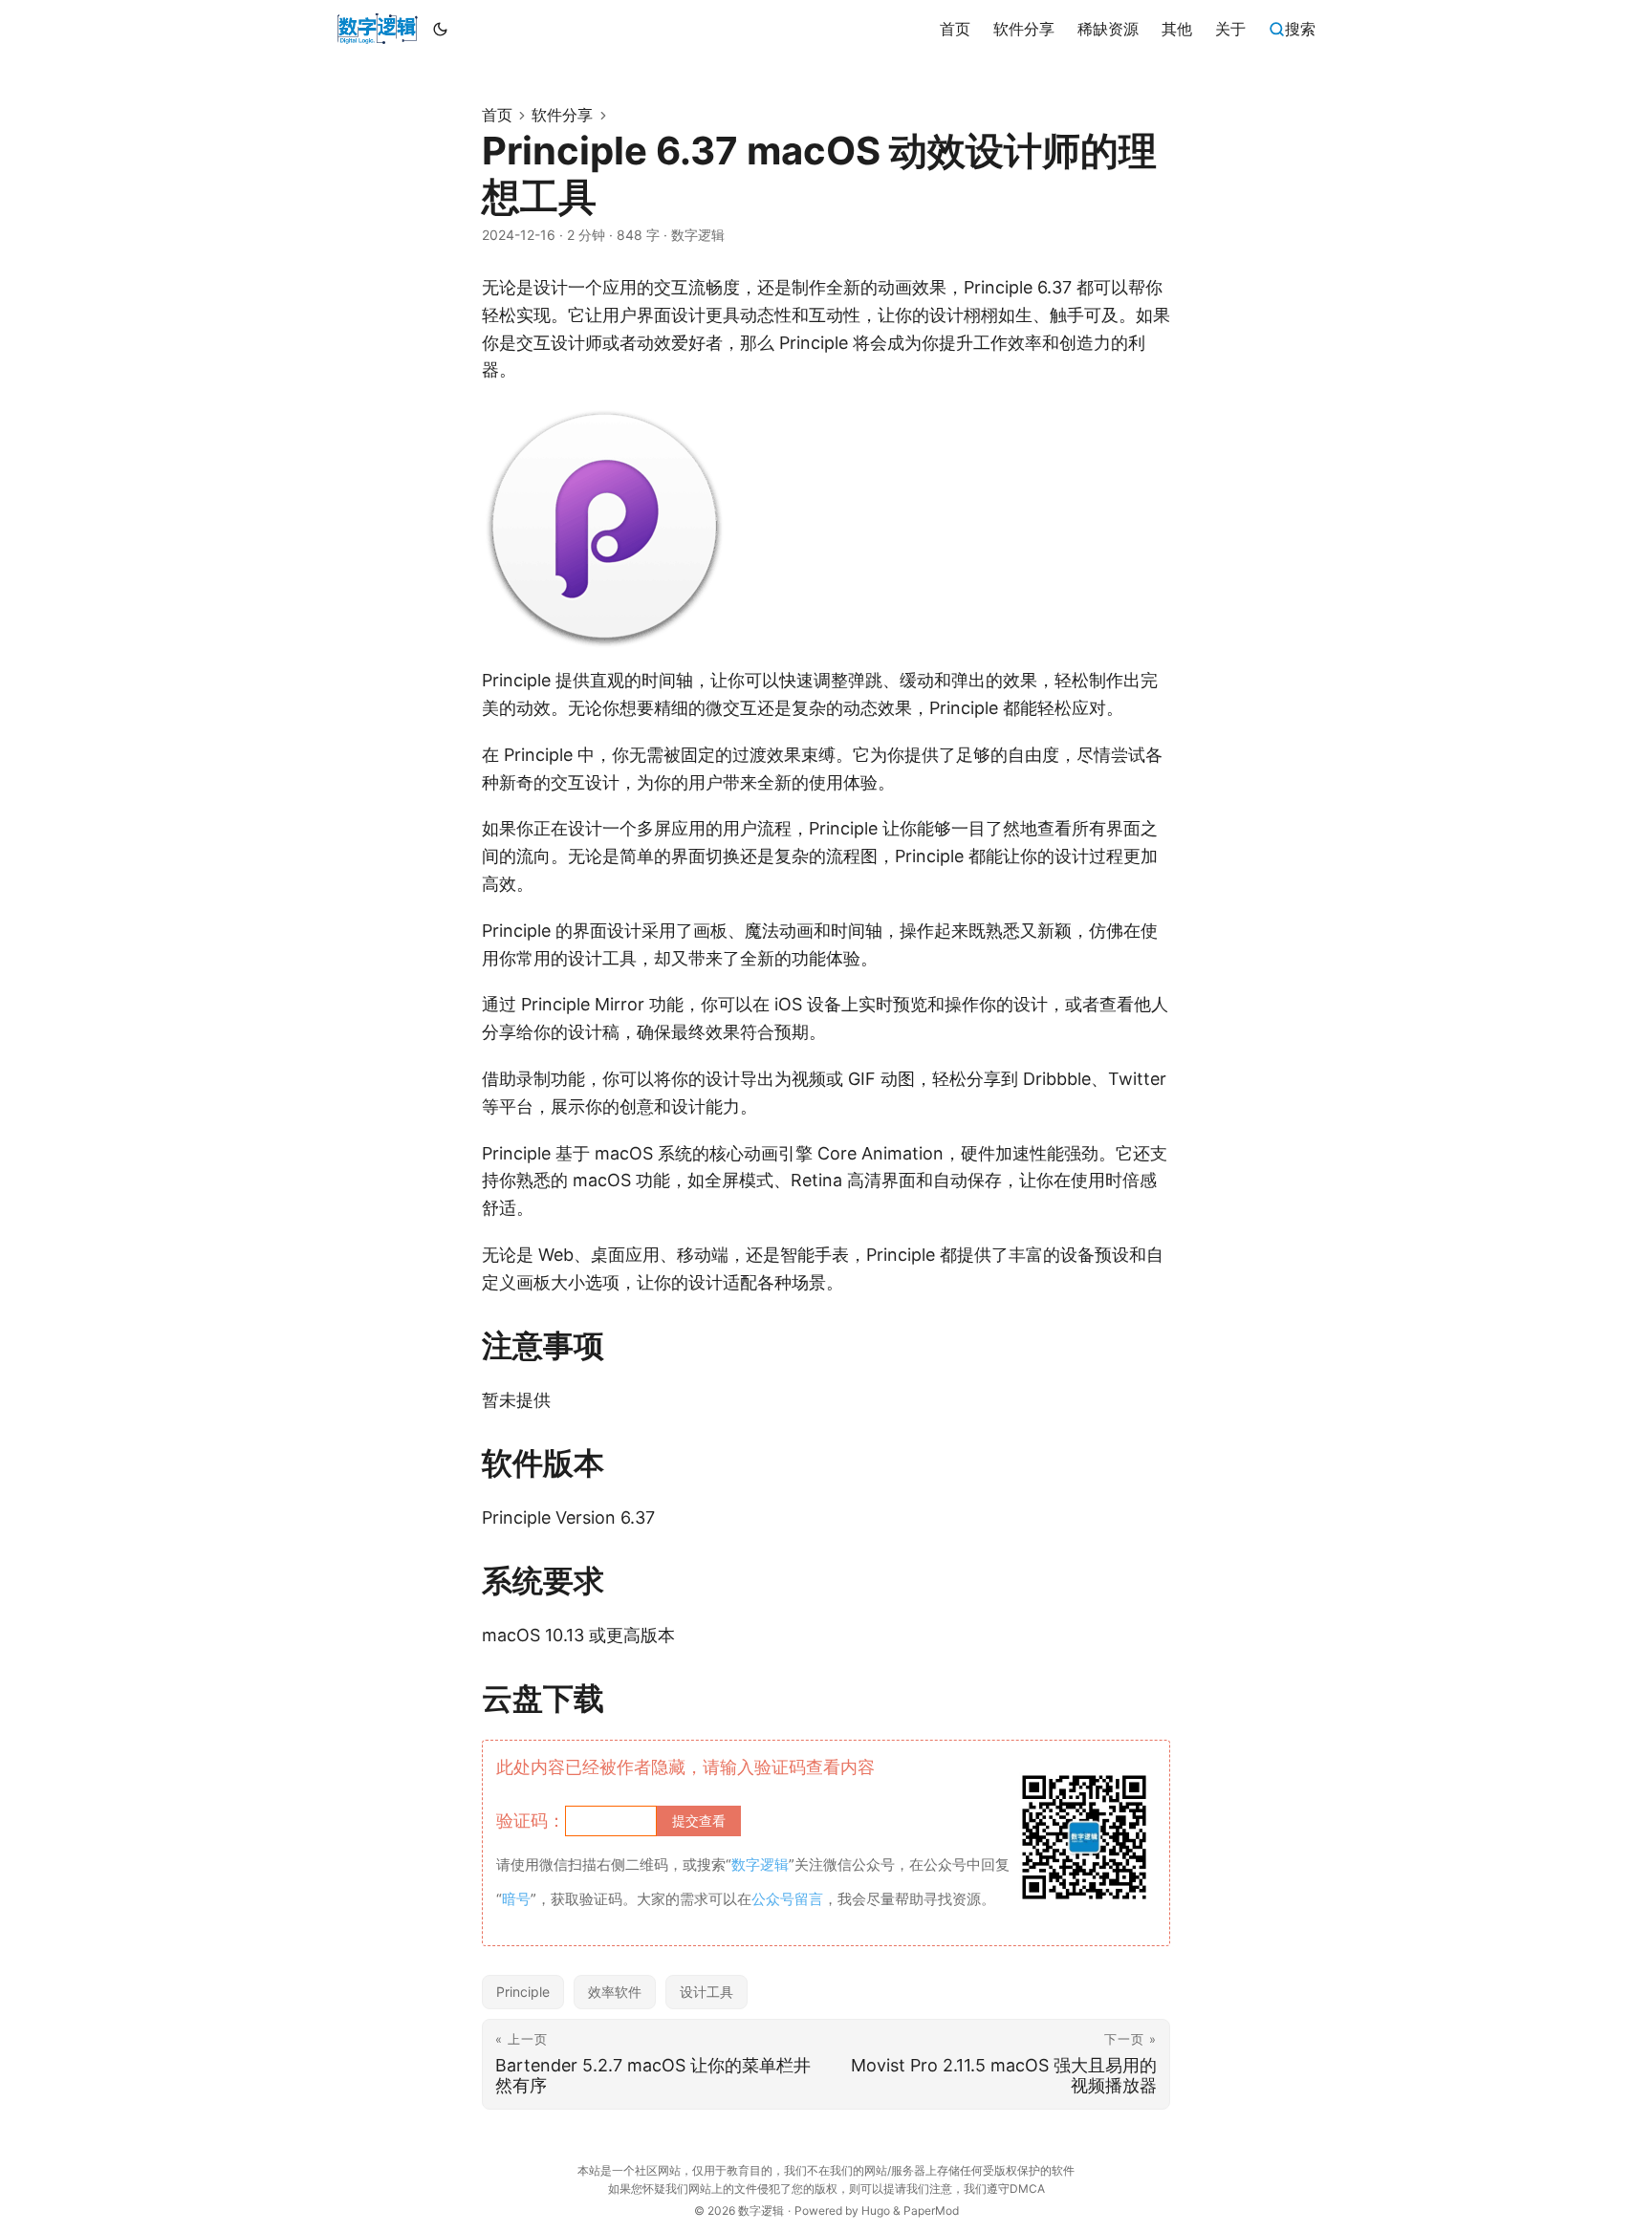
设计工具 (706, 1992)
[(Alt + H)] (377, 29)
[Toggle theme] (441, 29)
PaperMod (931, 2210)
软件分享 (562, 115)
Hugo (876, 2210)
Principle (523, 1992)
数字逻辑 (761, 2210)
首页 (497, 115)
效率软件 (615, 1992)
